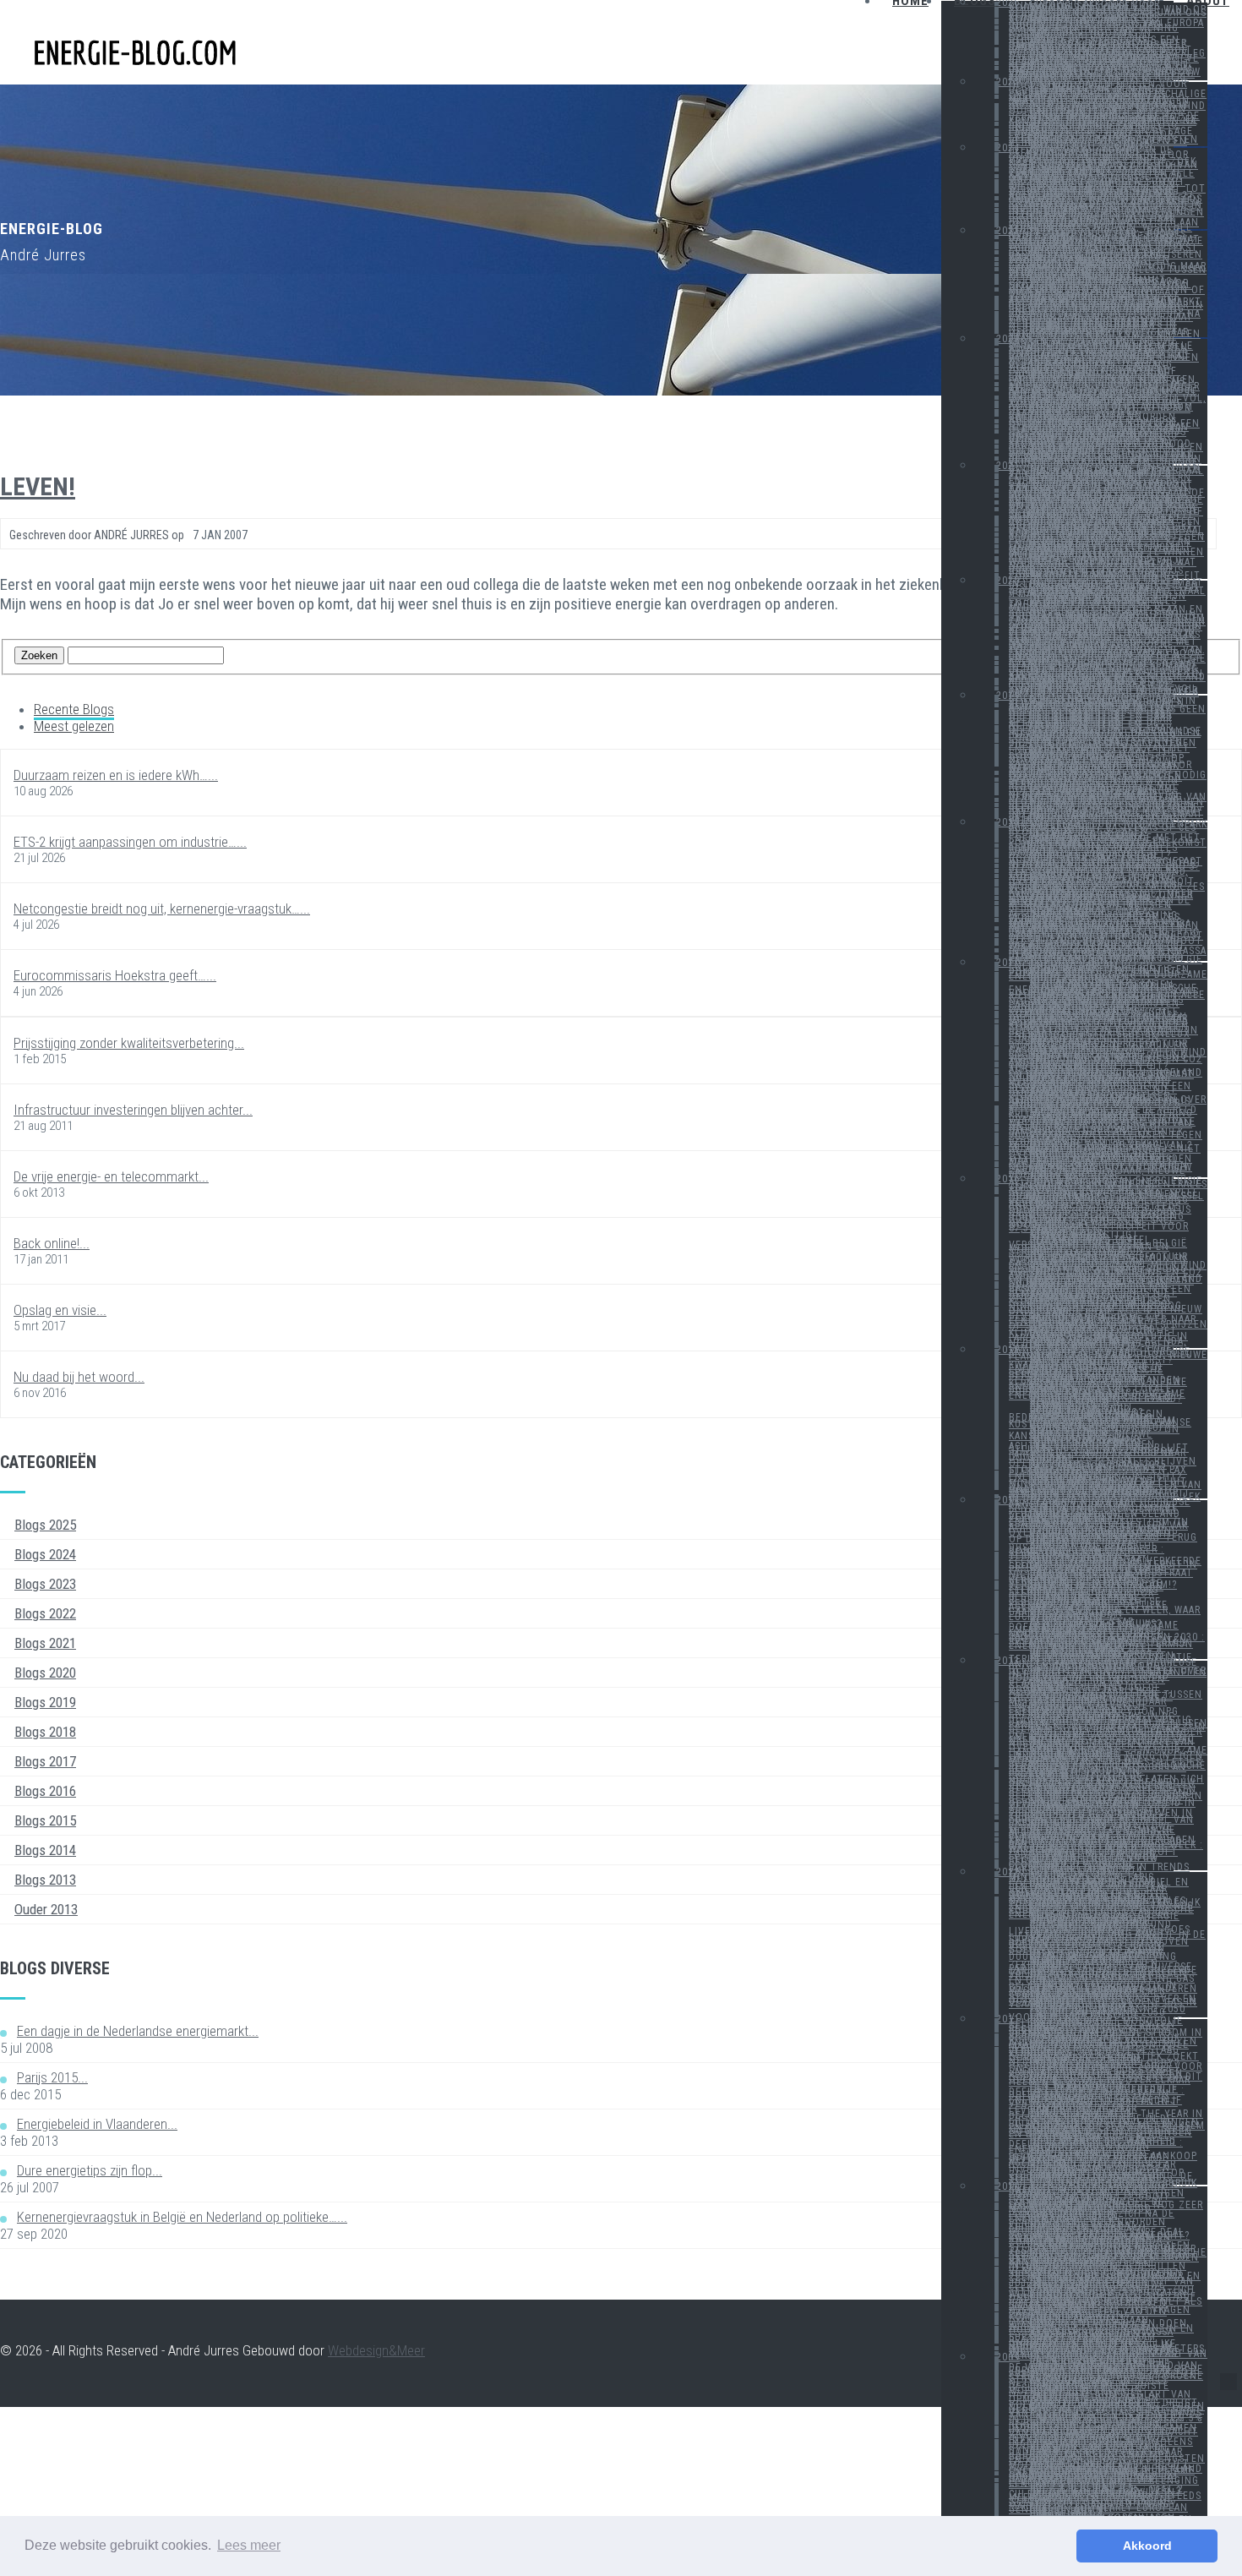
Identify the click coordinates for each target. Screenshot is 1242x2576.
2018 (1008, 822)
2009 (1008, 2357)
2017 (1008, 963)
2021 (1008, 466)
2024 (1008, 148)
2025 (1008, 82)
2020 (1008, 581)
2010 (1008, 2186)
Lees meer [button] (249, 2545)
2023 (1008, 231)
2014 (1008, 1500)
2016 (1008, 1179)
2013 (1008, 1661)
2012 (1008, 1872)
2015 (1008, 1350)
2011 (1008, 2019)
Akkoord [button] (1147, 2546)
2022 (1008, 339)
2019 (1008, 696)
